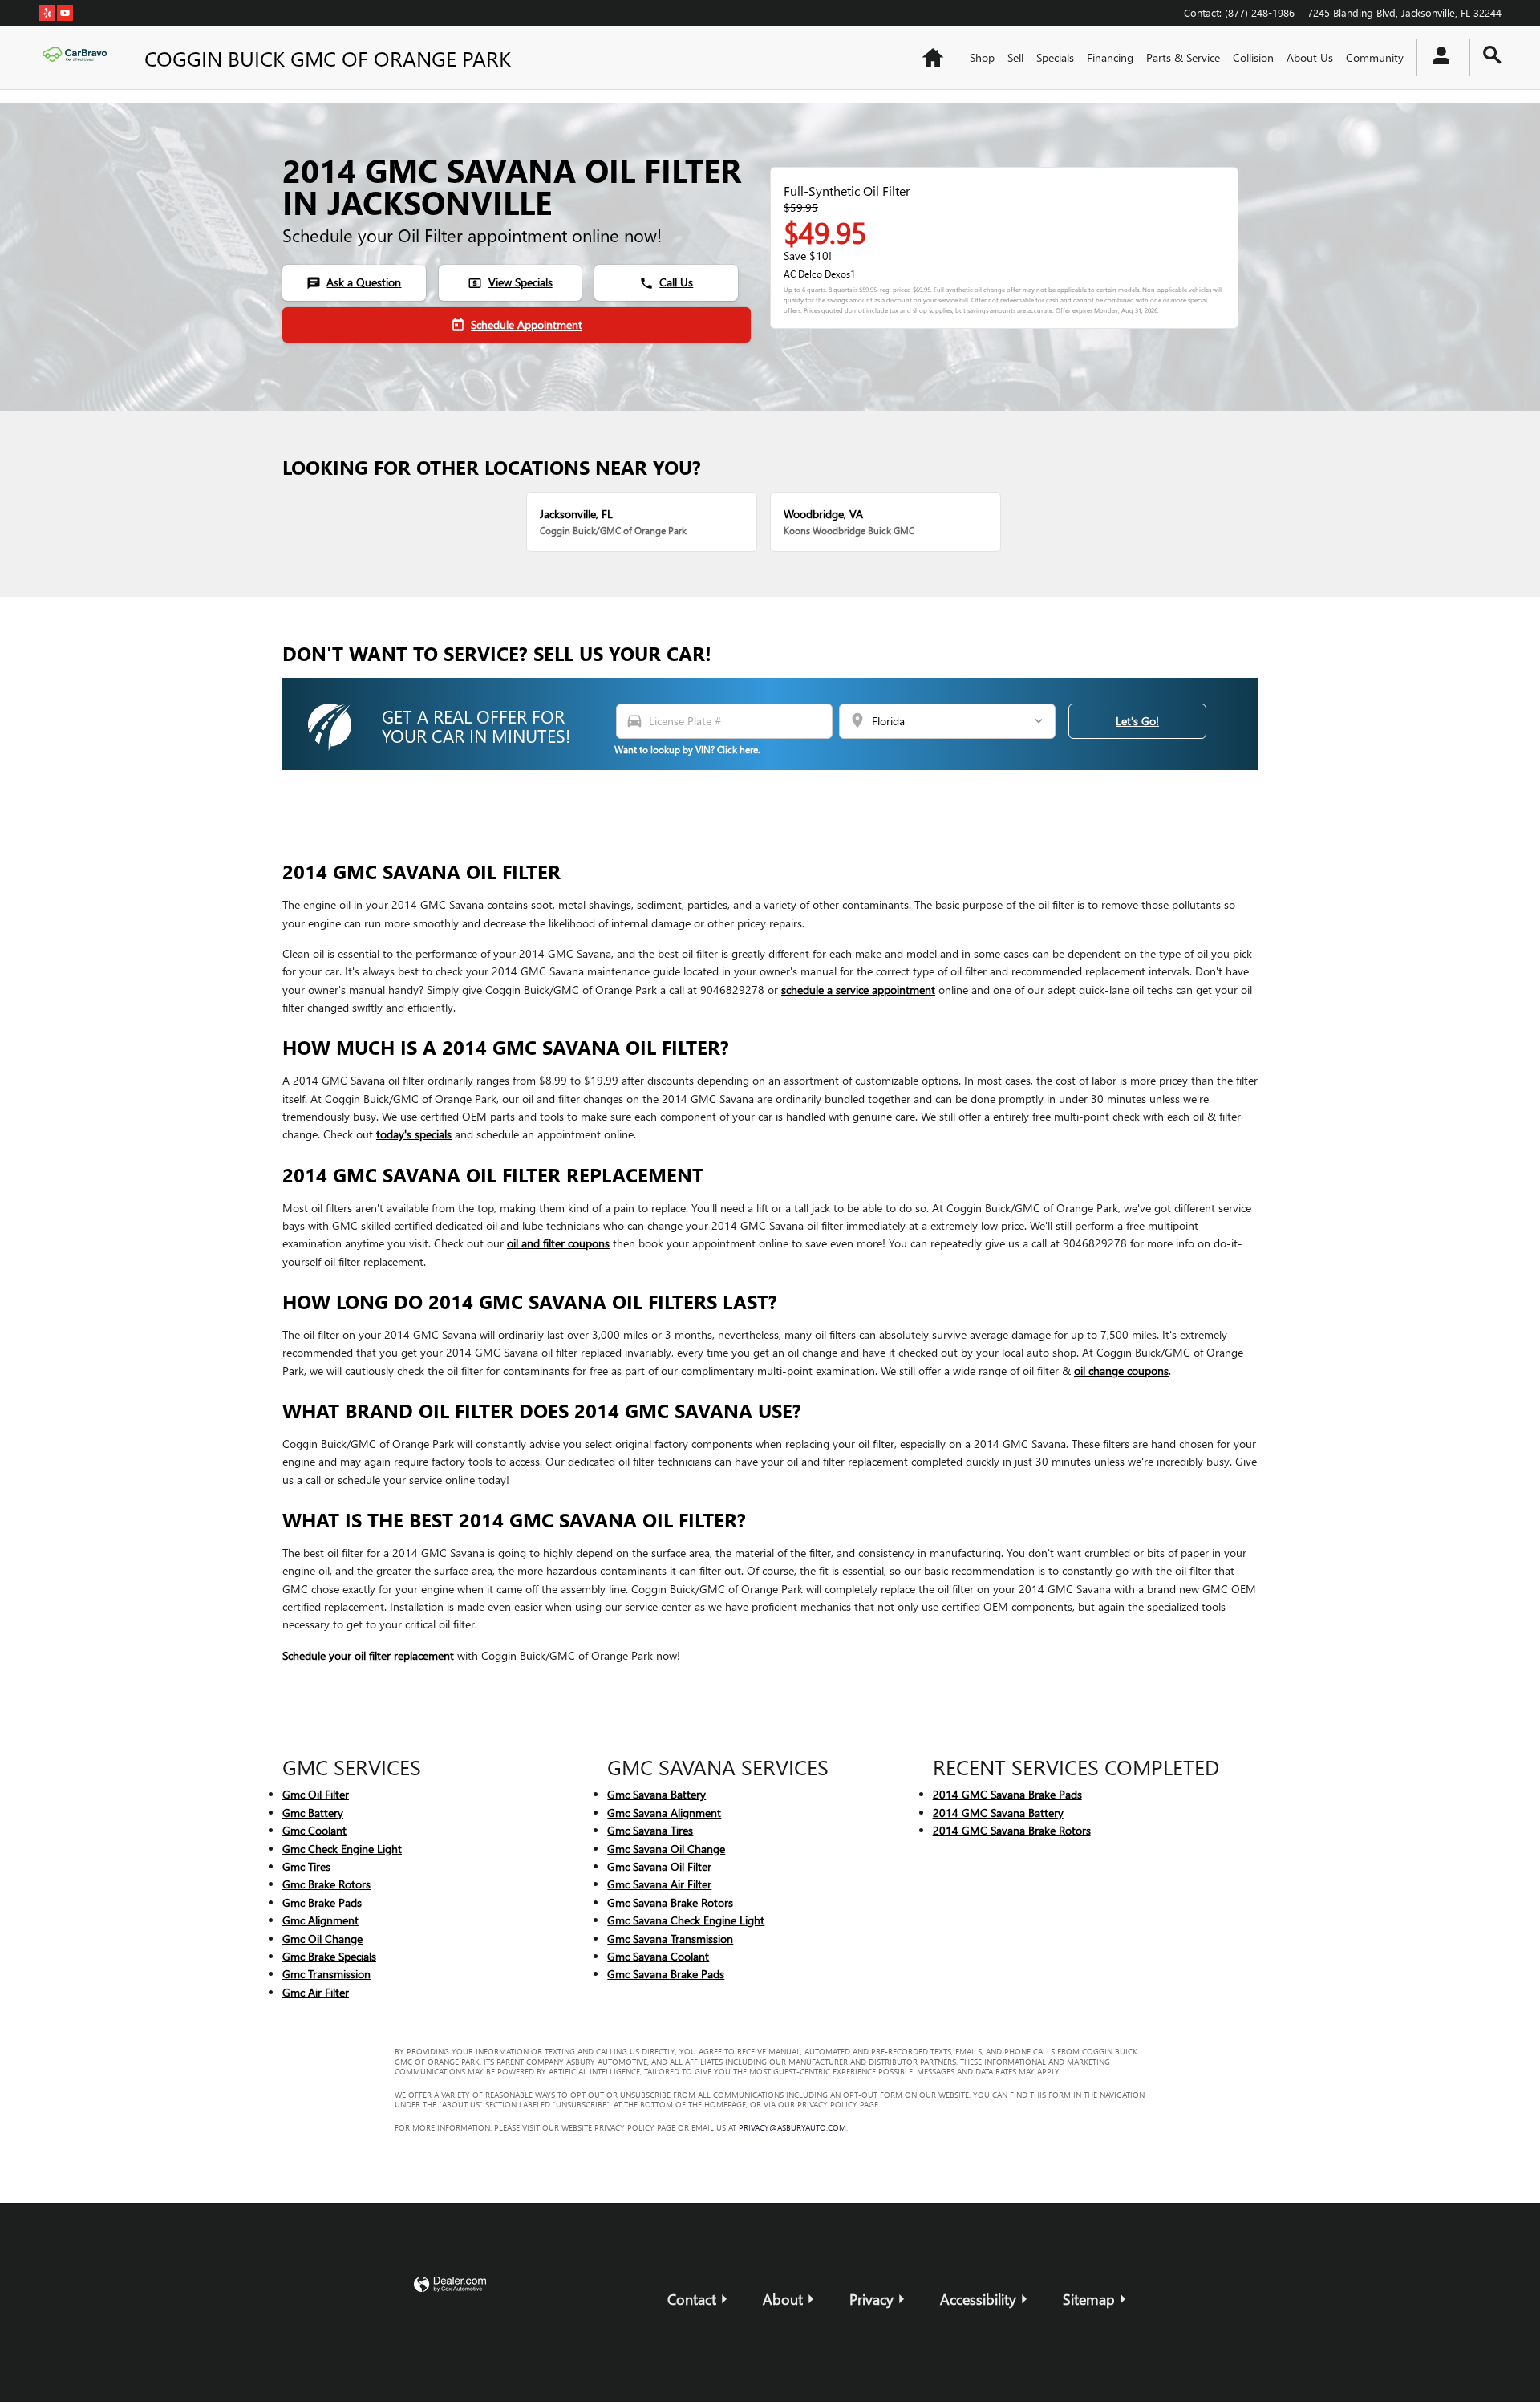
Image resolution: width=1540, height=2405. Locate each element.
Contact (692, 2299)
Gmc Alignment (320, 1920)
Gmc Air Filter (316, 1992)
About (783, 2299)
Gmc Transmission (326, 1974)
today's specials (414, 1134)
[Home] (79, 58)
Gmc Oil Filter (316, 1794)
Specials (1055, 57)
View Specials (510, 282)
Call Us (666, 282)
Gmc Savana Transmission (670, 1939)
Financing (1110, 57)
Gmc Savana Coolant (658, 1956)
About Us (1310, 57)
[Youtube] (65, 12)
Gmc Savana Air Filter (659, 1884)
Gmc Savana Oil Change (666, 1849)
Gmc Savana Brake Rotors (670, 1902)
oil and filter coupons (558, 1243)
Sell (1015, 57)
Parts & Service (1183, 57)
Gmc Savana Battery (657, 1794)
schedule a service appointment (858, 990)
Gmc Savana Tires (650, 1830)
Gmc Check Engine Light (342, 1849)
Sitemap (1089, 2299)
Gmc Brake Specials (329, 1956)
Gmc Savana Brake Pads (666, 1974)
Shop (982, 57)
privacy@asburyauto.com (792, 2127)
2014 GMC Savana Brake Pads (1007, 1794)
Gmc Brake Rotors (326, 1884)
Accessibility (978, 2299)
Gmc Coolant (314, 1830)
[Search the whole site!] (1492, 55)
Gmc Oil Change (322, 1939)
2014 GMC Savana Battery (998, 1813)
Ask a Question (354, 282)
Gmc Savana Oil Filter (659, 1866)
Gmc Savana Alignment (664, 1813)
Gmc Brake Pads (322, 1902)
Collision (1253, 57)
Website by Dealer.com (450, 2285)
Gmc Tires (306, 1866)
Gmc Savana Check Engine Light (686, 1920)
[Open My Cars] (1437, 58)
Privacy (871, 2299)
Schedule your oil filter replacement (368, 1655)
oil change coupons (1121, 1371)
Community (1375, 57)
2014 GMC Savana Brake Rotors (1012, 1830)
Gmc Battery (313, 1813)
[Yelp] (47, 12)
